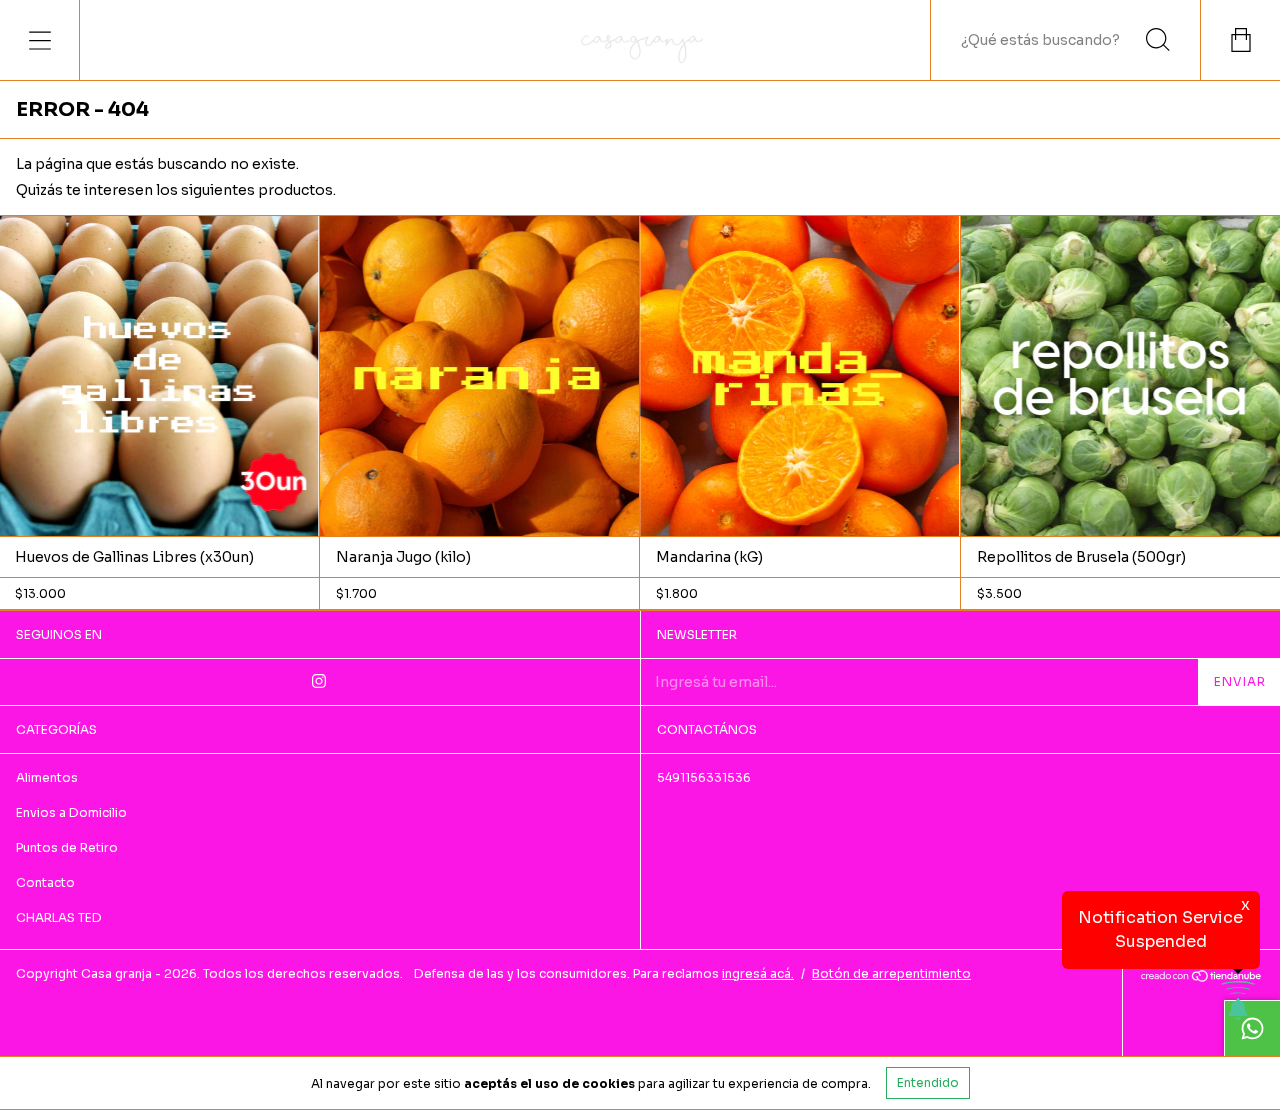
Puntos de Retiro (67, 847)
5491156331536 (704, 777)
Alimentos (47, 777)
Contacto (45, 882)
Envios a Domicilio (71, 812)
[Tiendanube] (1201, 978)
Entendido (928, 1082)
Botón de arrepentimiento (891, 973)
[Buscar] (1158, 40)
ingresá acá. (758, 973)
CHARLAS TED (59, 917)
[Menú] (40, 40)
